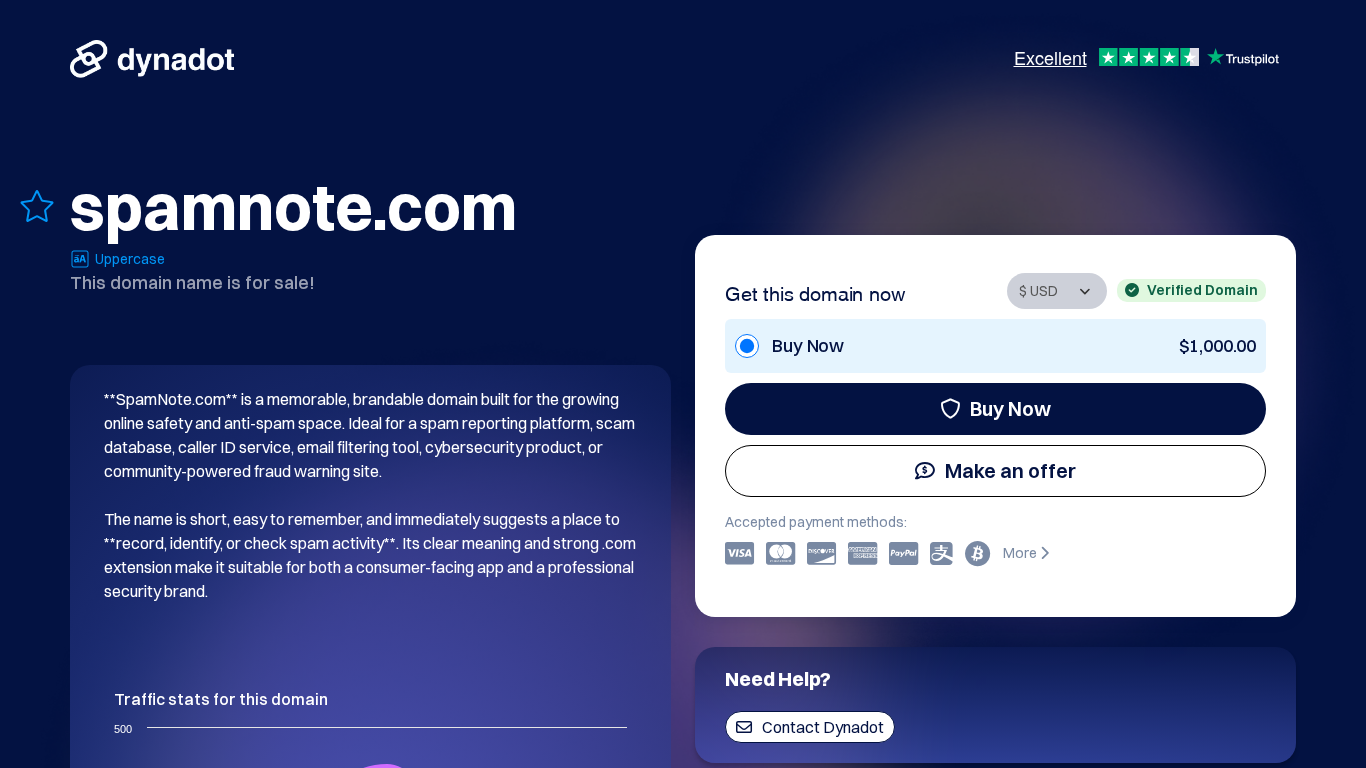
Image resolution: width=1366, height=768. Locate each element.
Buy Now (1010, 408)
